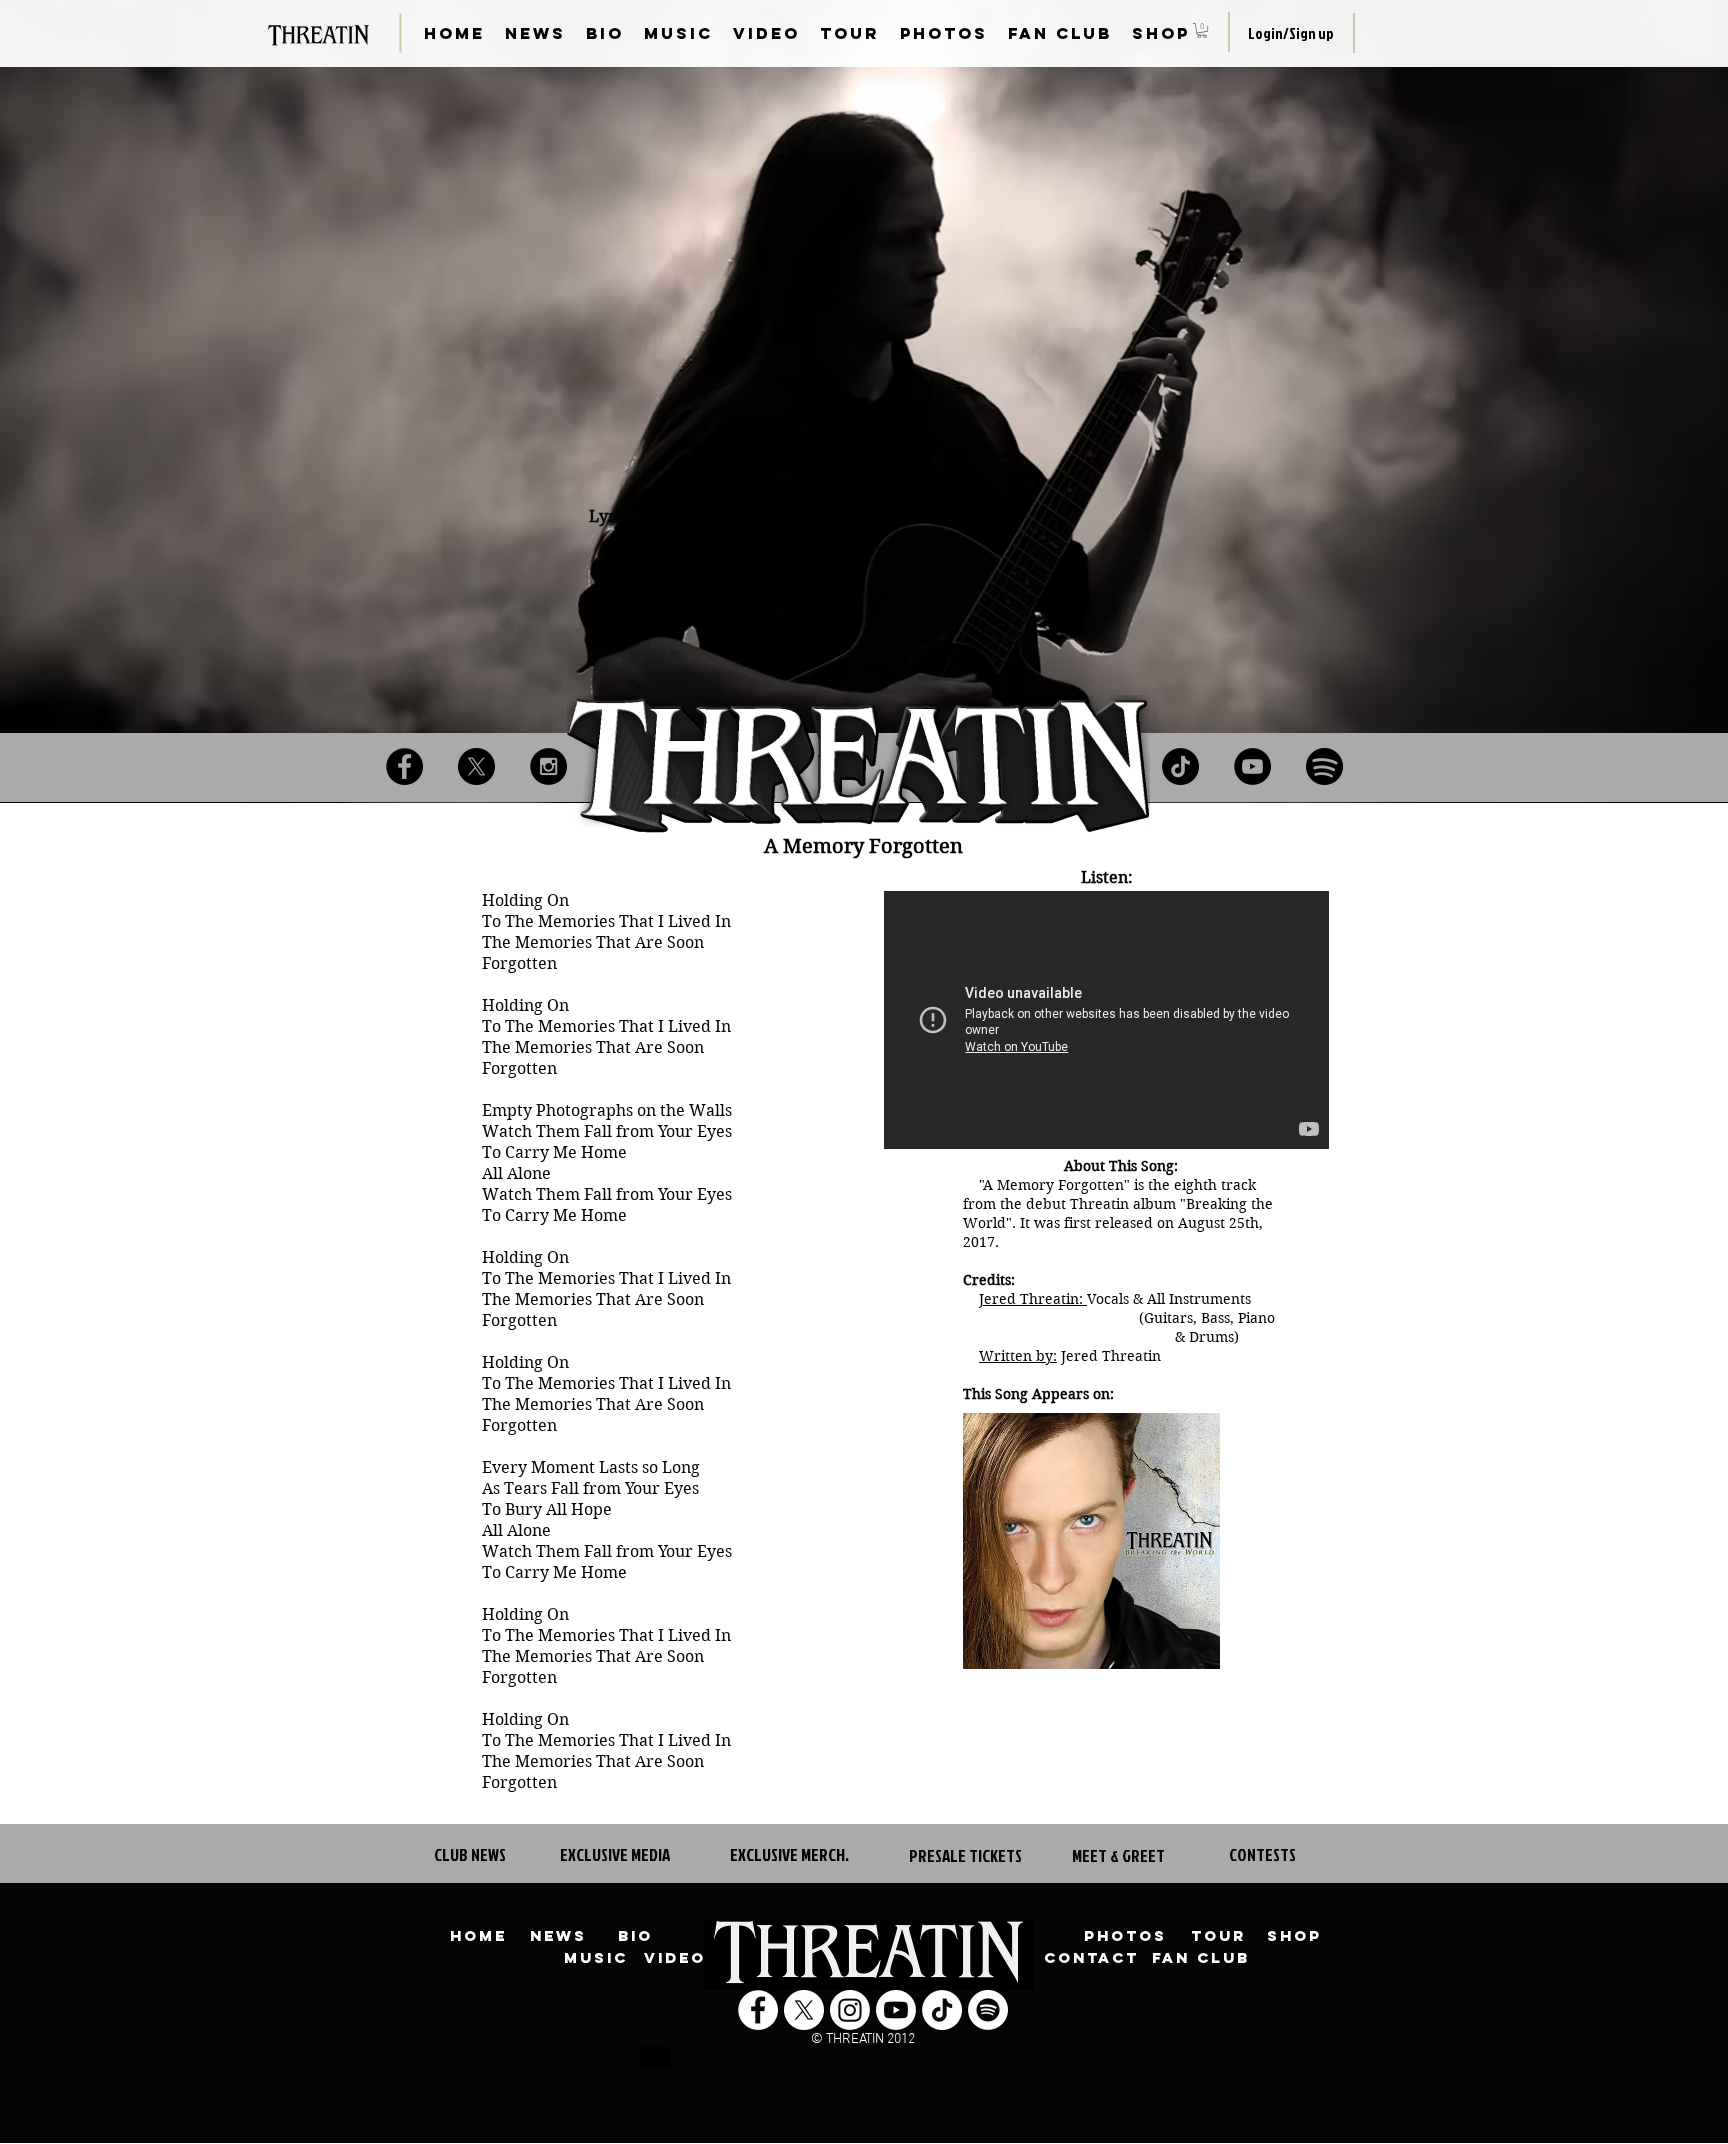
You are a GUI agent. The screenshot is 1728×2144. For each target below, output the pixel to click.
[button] (1202, 30)
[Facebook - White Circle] (758, 2010)
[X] (476, 766)
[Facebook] (404, 766)
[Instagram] (548, 766)
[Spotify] (1324, 766)
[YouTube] (1252, 766)
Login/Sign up (1291, 33)
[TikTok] (1180, 766)
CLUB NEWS (470, 1854)
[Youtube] (896, 2010)
